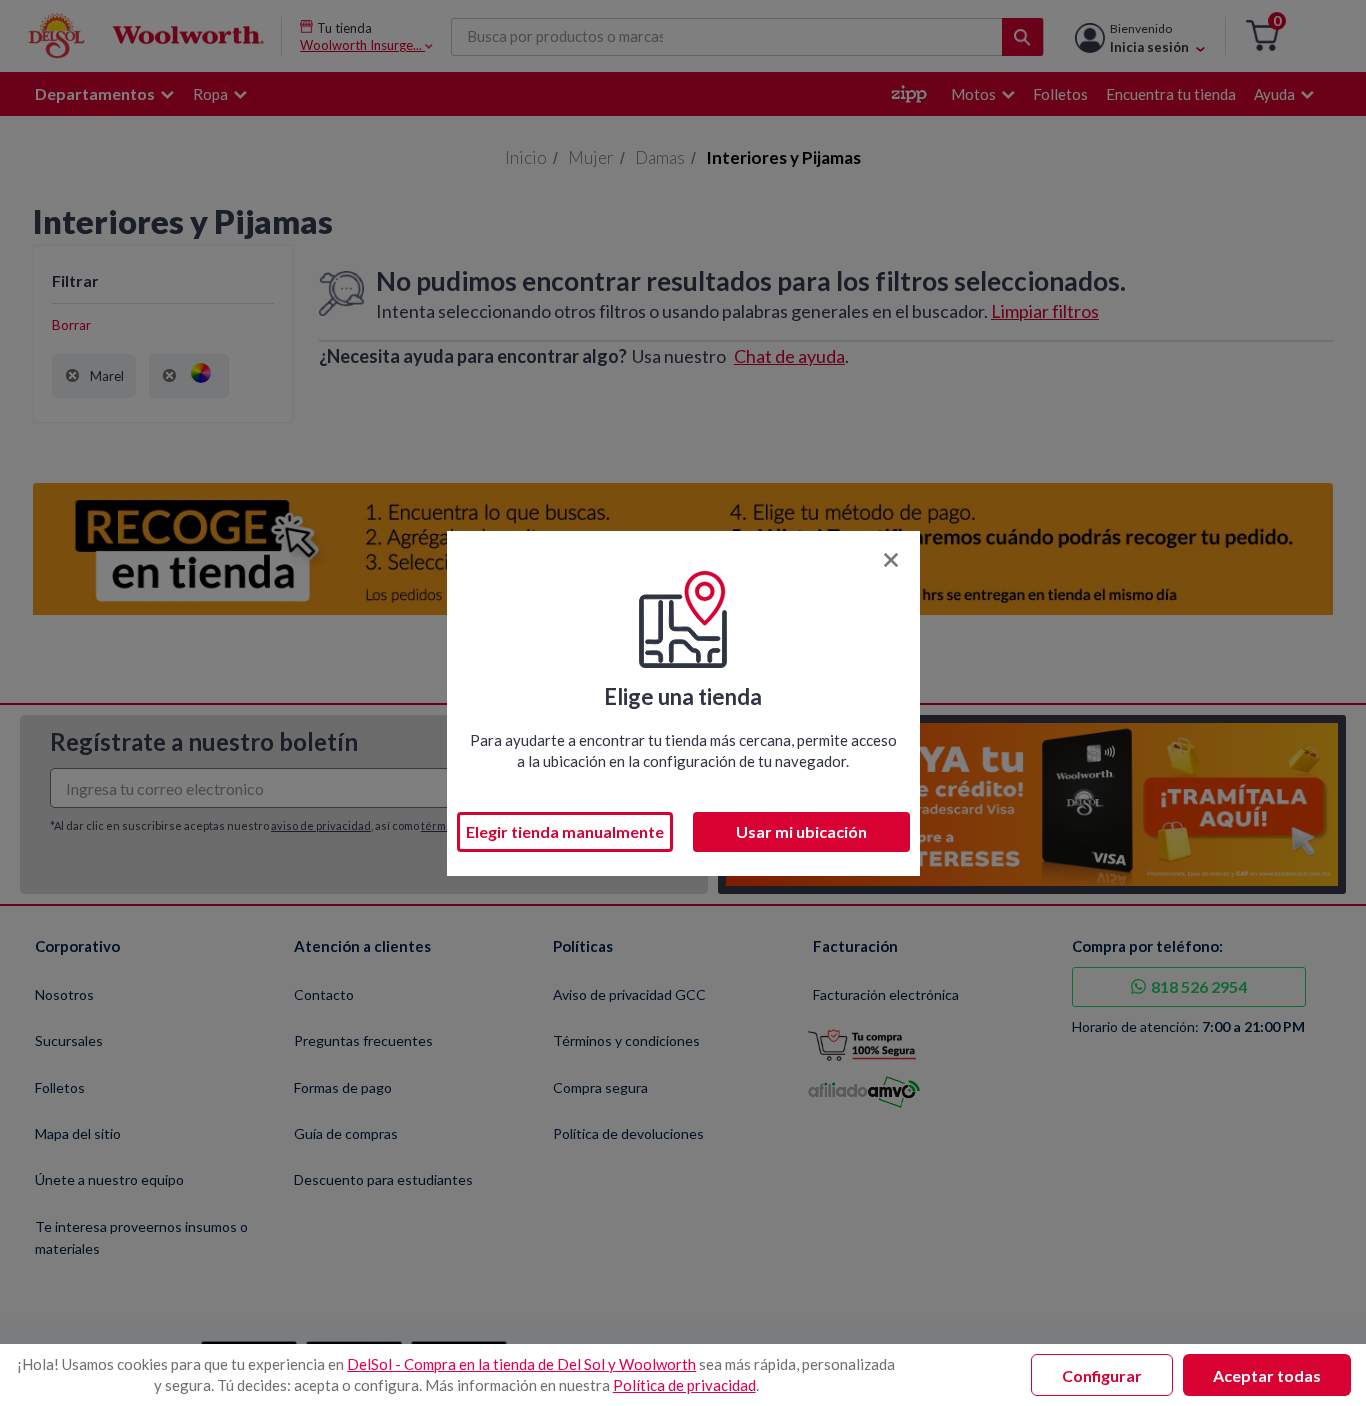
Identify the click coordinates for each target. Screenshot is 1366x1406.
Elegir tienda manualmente (565, 831)
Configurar (1102, 1375)
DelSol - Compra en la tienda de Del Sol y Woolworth (521, 1364)
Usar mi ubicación (801, 831)
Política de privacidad (684, 1385)
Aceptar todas (1267, 1375)
